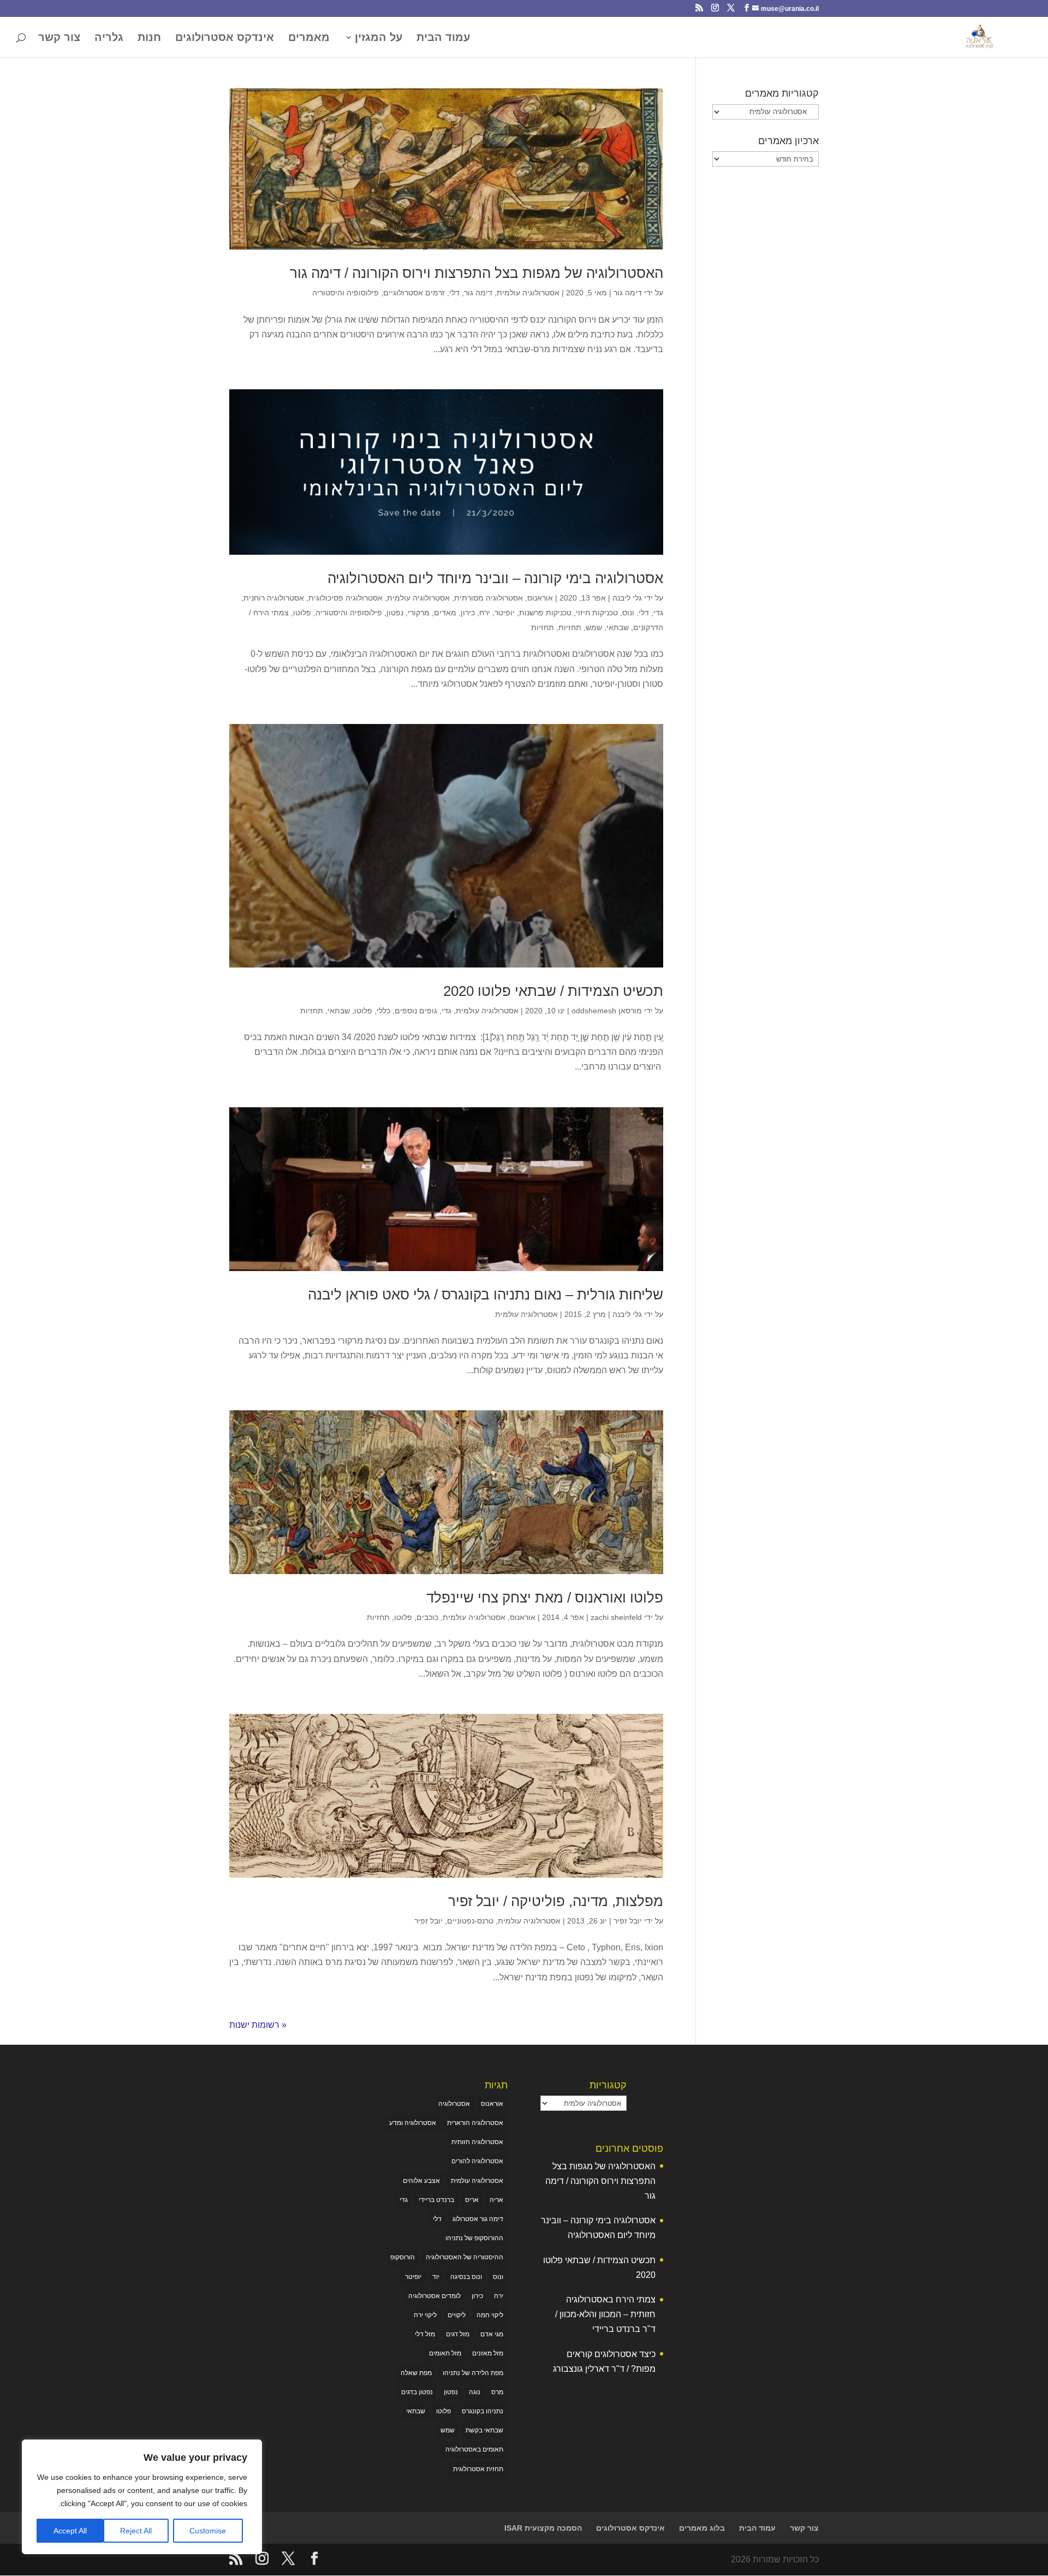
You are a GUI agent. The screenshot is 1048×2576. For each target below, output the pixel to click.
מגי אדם (492, 2334)
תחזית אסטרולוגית (478, 2469)
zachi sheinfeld (616, 1617)
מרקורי (419, 613)
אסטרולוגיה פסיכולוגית (346, 598)
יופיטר (505, 613)
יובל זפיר (628, 1921)
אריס (472, 2200)
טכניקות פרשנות (545, 613)
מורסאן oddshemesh (607, 1011)
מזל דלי (425, 2334)
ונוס (628, 613)
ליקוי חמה (490, 2315)
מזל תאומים (445, 2353)
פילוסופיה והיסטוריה (346, 293)
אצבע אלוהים (421, 2181)
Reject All (136, 2531)
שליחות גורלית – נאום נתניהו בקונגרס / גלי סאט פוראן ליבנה (486, 1295)
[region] (142, 2497)
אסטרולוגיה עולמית (528, 293)
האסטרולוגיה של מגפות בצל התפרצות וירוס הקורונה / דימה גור (477, 273)
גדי (658, 613)
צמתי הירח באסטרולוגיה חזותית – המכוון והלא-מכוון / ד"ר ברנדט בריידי (605, 2314)
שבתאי (618, 627)
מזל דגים (458, 2334)
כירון (468, 613)
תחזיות (570, 627)
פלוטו (302, 613)
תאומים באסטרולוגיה (474, 2449)
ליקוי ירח (425, 2315)
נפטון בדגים (417, 2392)
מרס (497, 2392)
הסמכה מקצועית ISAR (543, 2528)
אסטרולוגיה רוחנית (274, 598)
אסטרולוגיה (454, 2104)
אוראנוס (540, 598)
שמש (594, 627)
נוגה (475, 2392)
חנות (149, 38)
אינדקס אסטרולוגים (225, 38)
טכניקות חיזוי (597, 613)
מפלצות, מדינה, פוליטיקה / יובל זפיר (556, 1901)
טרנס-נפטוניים (470, 1921)
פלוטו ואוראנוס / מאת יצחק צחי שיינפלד (545, 1598)
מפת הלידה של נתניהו (473, 2373)
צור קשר (59, 38)
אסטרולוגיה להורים (477, 2161)
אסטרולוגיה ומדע (413, 2123)
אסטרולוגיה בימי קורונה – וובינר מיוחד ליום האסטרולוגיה (495, 578)
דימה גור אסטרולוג (478, 2219)
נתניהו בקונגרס (483, 2411)
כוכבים (427, 1617)
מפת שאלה (416, 2373)
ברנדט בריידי (436, 2200)
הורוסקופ (403, 2257)
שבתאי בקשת (484, 2430)
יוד (436, 2277)
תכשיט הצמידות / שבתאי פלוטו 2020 (553, 991)
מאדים (445, 613)
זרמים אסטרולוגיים (414, 293)
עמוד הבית (443, 38)
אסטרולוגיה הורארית (475, 2123)
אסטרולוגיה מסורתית (489, 598)
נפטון (395, 613)
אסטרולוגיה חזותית (477, 2142)
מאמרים (309, 38)
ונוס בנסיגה (466, 2277)
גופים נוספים (416, 1011)
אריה (496, 2200)
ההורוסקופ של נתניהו (474, 2238)
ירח (485, 613)
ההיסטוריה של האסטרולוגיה (465, 2257)
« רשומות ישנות (258, 2025)
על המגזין (379, 38)
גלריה (109, 38)
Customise (208, 2531)
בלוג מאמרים (702, 2528)
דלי (454, 293)
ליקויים (457, 2315)
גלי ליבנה (627, 598)
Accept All (70, 2531)
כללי (383, 1011)
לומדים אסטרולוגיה (434, 2296)
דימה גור (628, 293)
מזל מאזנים (488, 2353)
